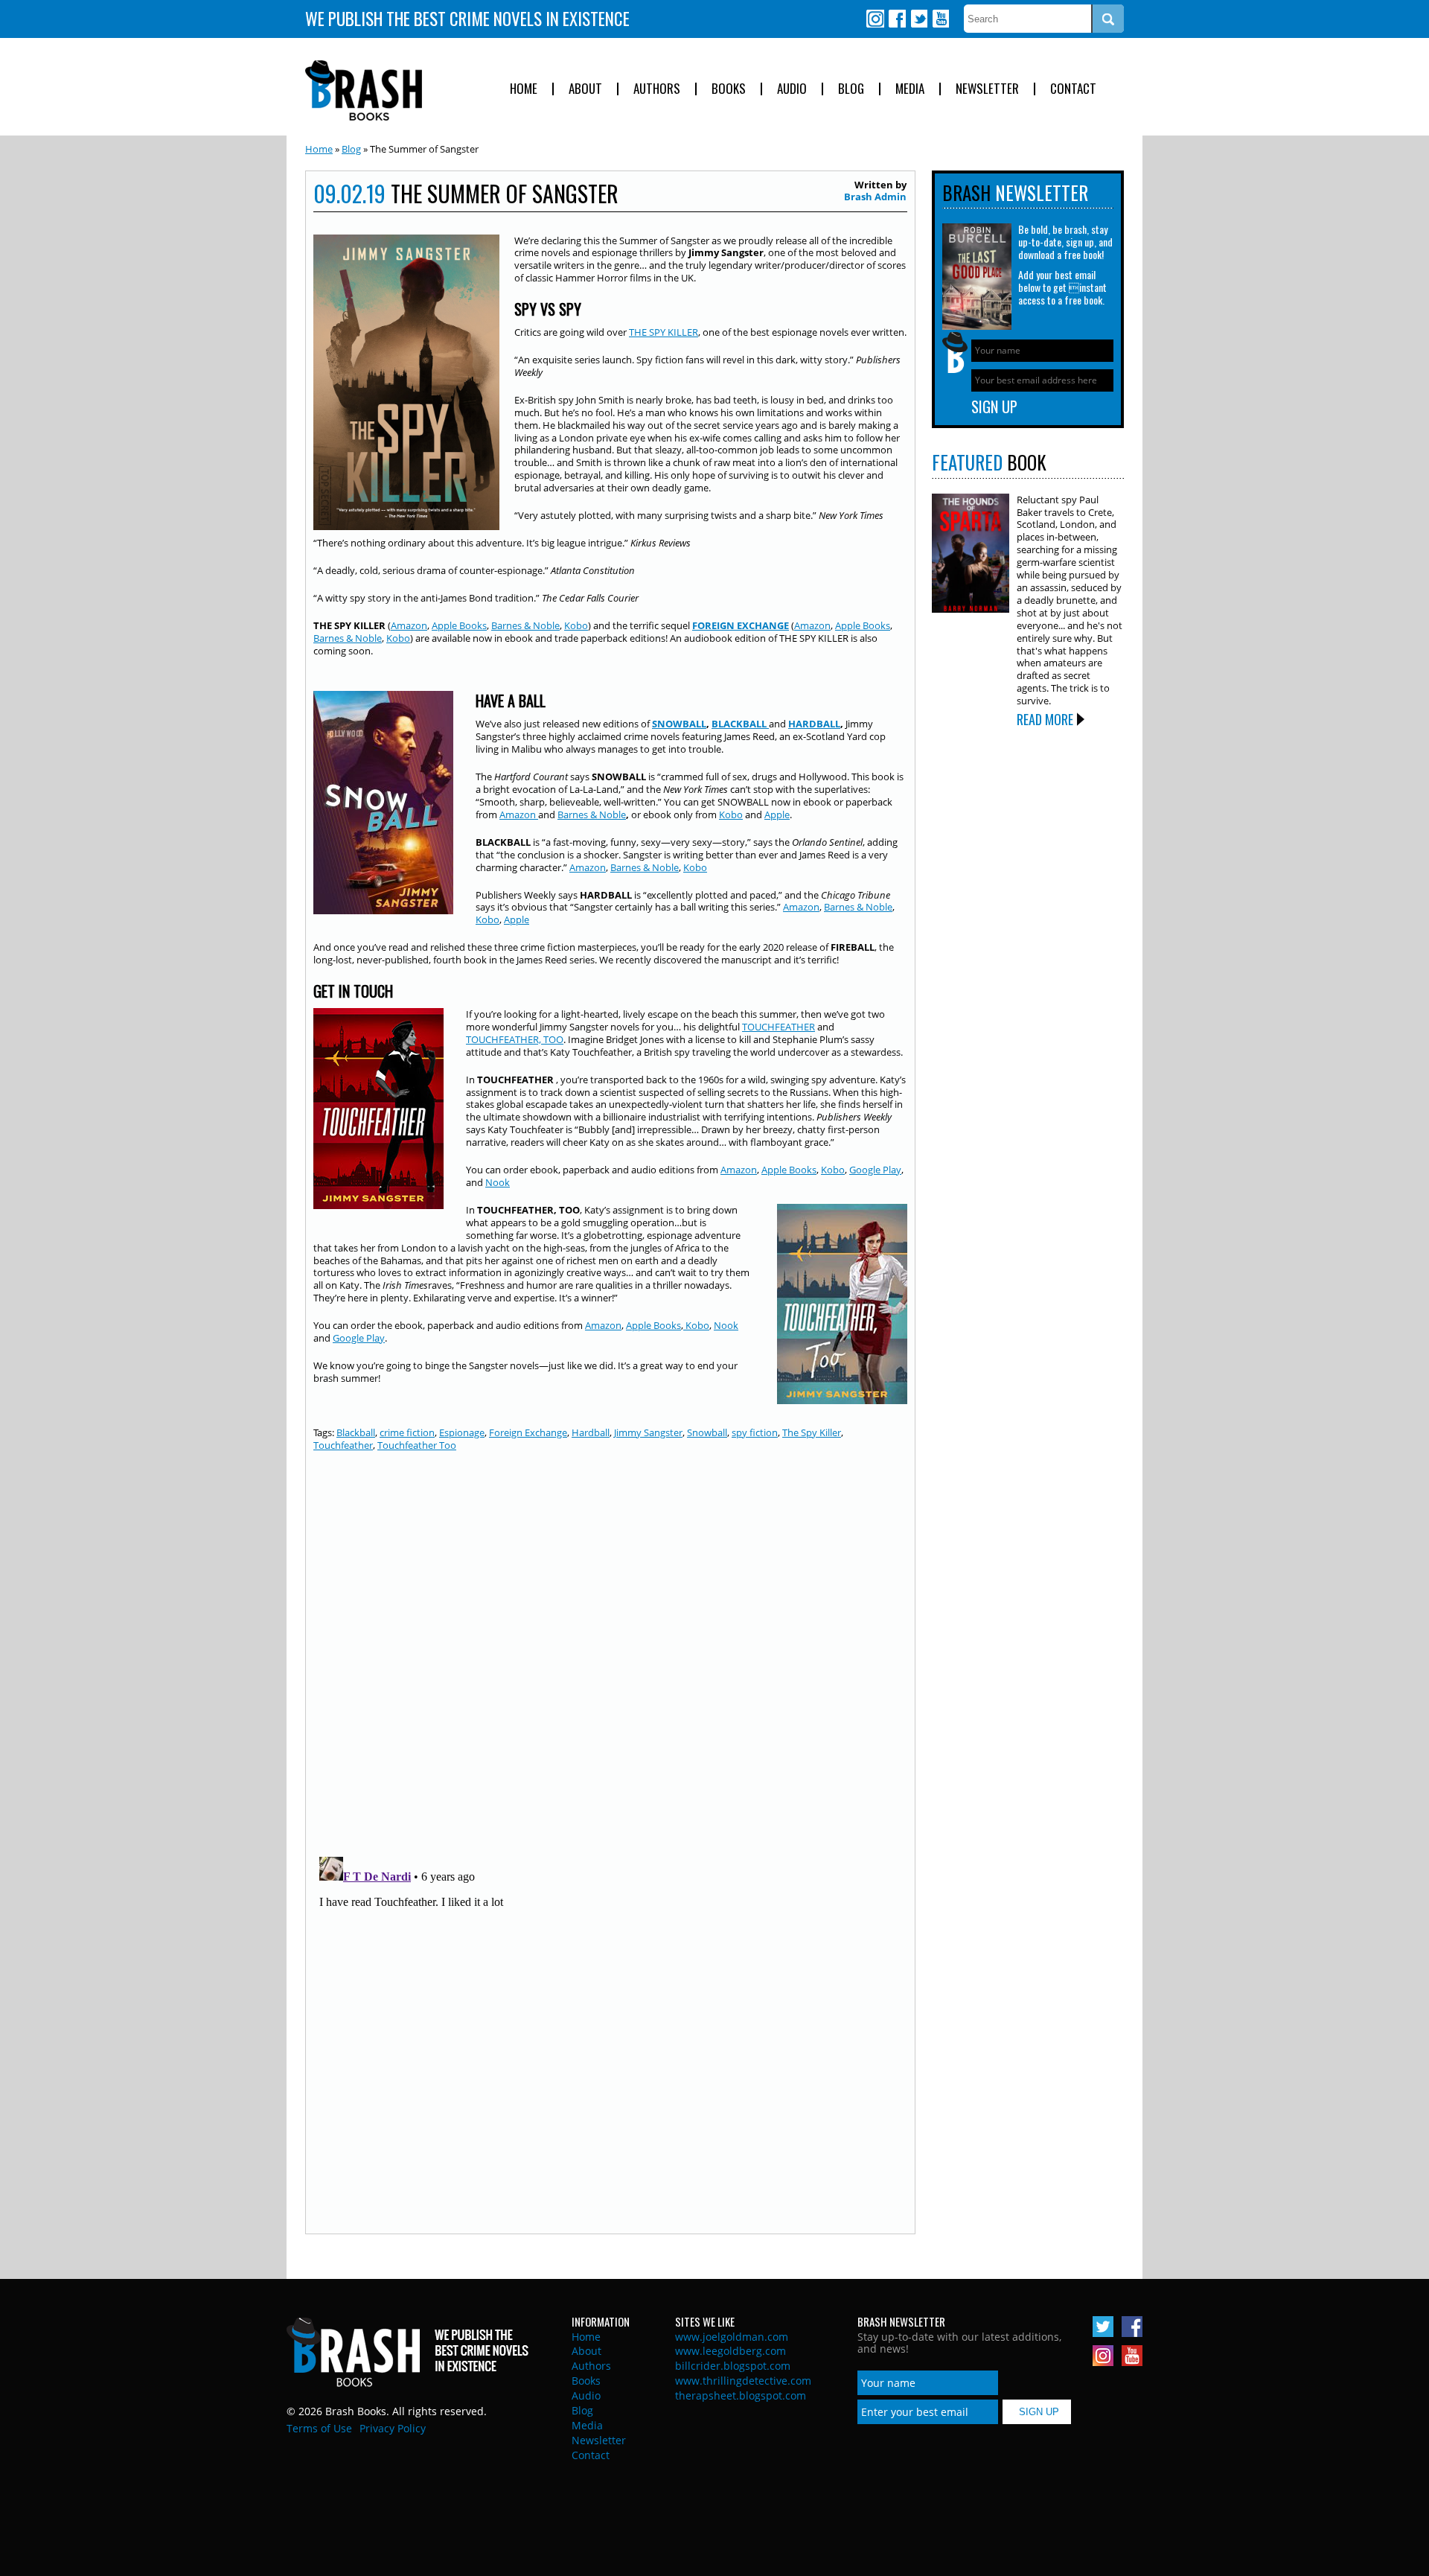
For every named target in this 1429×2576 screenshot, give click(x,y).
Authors (657, 89)
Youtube (940, 19)
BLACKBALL (740, 724)
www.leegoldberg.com (731, 2351)
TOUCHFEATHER (779, 1027)
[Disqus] (610, 1653)
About (585, 89)
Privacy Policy (393, 2428)
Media (910, 89)
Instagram (875, 19)
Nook (498, 1182)
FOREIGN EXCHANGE (741, 625)
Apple (777, 814)
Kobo (576, 625)
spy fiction (755, 1432)
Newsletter (987, 89)
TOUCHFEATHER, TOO (515, 1039)
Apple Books (459, 625)
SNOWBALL (679, 724)
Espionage (462, 1432)
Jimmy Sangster (648, 1432)
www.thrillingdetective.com (743, 2381)
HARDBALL (814, 724)
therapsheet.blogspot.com (741, 2395)
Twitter (918, 19)
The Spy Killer (812, 1432)
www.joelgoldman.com (732, 2337)
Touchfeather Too (417, 1445)
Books (729, 89)
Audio (792, 89)
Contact (1073, 89)
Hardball (591, 1432)
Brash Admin (875, 197)
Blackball (356, 1432)
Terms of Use (319, 2428)
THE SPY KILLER (664, 332)
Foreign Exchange (528, 1432)
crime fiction (407, 1432)
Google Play (875, 1170)
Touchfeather (343, 1445)
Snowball (707, 1432)
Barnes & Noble (525, 625)
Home (524, 89)
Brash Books (364, 90)
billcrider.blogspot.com (733, 2366)
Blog (851, 89)
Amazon (409, 625)
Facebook (897, 19)
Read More (1045, 719)
